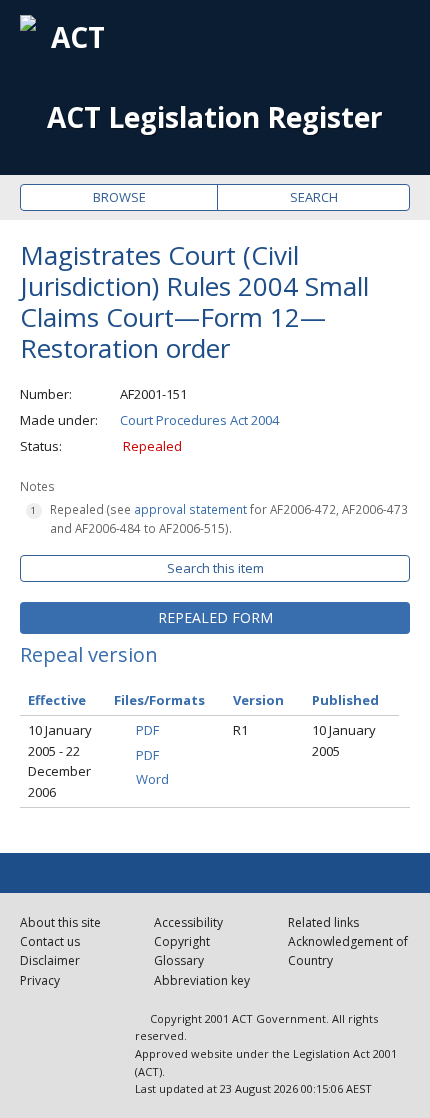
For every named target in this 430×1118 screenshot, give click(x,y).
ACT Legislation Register (215, 117)
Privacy (40, 980)
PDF (147, 730)
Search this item (215, 568)
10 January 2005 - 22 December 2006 (60, 761)
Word (152, 779)
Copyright (182, 941)
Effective (57, 700)
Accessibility (188, 922)
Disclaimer (50, 960)
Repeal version (89, 654)
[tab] (215, 618)
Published (345, 700)
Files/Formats (159, 700)
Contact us (50, 941)
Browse (119, 197)
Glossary (179, 960)
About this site (60, 922)
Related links (323, 922)
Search (314, 197)
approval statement (190, 509)
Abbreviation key (202, 980)
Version (258, 700)
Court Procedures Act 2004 (199, 420)
